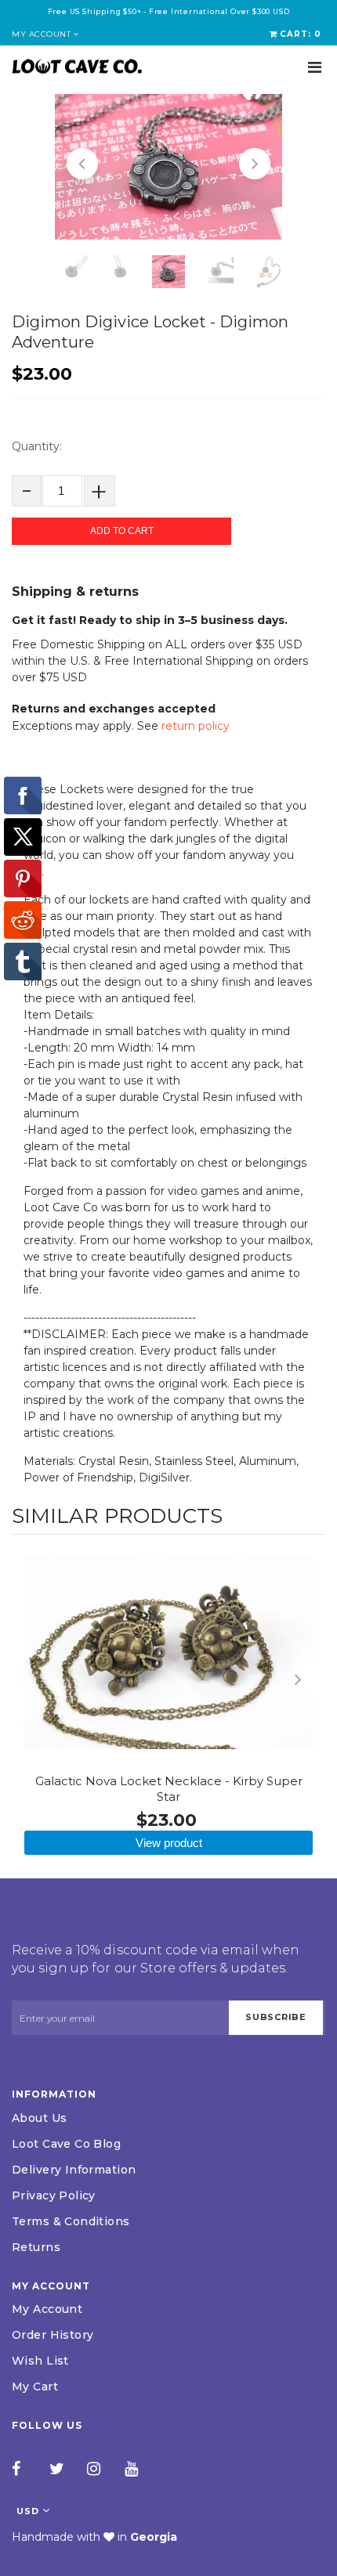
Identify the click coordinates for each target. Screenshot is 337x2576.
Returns (36, 2247)
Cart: (301, 34)
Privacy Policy (54, 2195)
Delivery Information (74, 2170)
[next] (310, 1679)
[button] (82, 164)
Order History (53, 2335)
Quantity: (37, 446)
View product (169, 1843)
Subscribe (276, 2017)
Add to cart (122, 531)
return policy (196, 726)
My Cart (35, 2387)
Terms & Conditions (71, 2221)
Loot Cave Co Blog (66, 2144)
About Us (39, 2118)
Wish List (40, 2361)
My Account (47, 2309)
